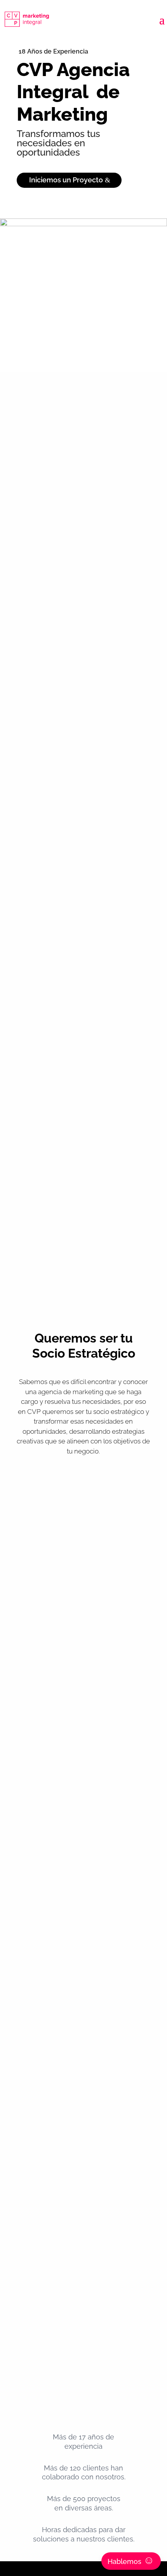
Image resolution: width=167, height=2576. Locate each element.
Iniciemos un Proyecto (66, 180)
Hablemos (131, 2560)
